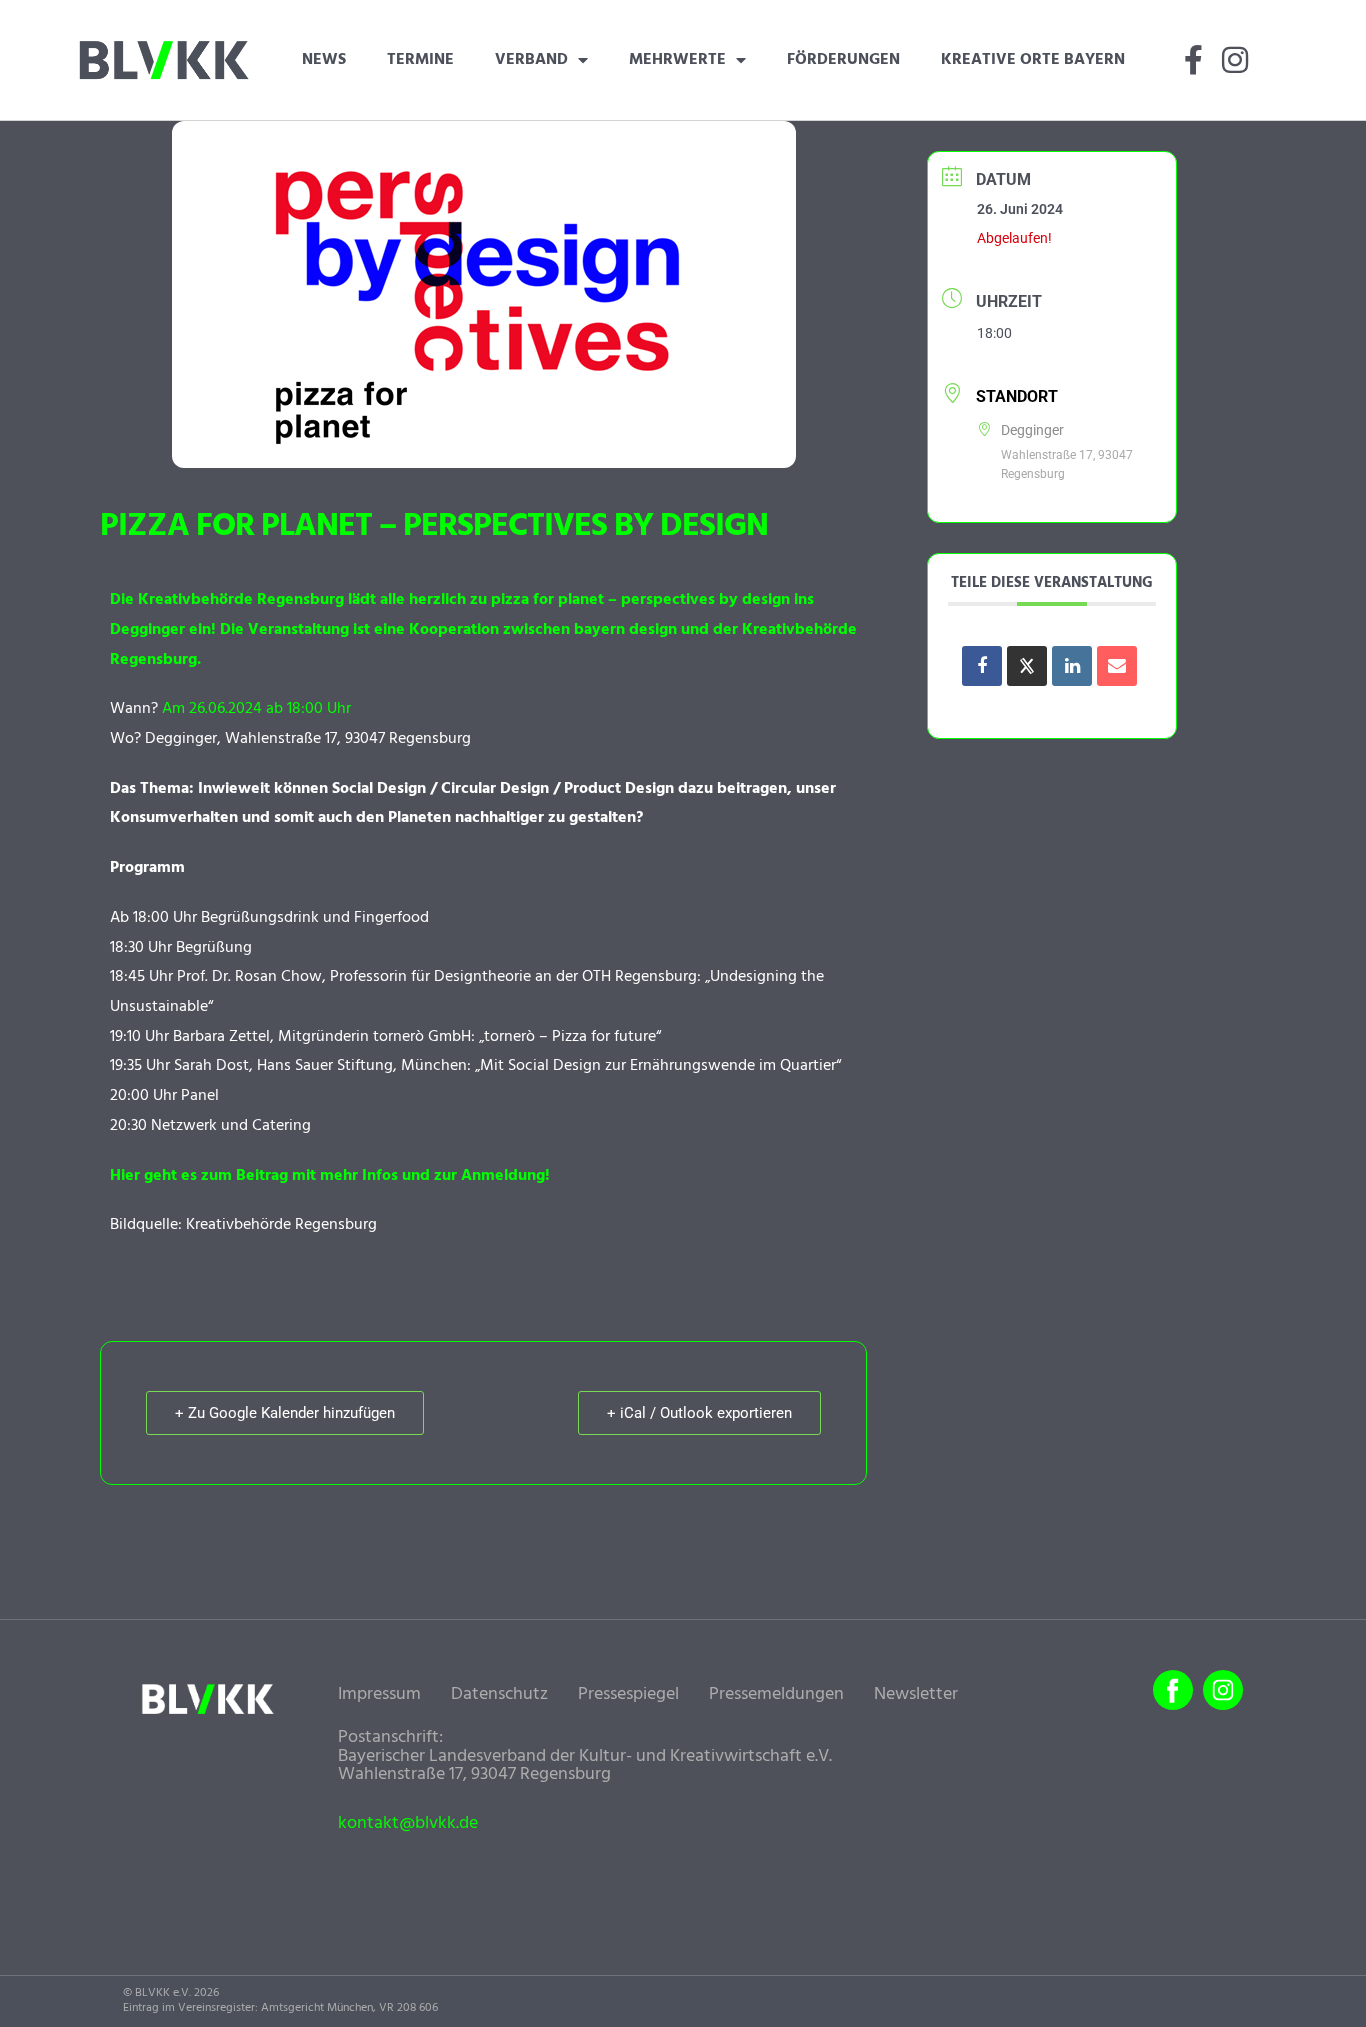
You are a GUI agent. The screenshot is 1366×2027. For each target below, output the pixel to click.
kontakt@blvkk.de (408, 1824)
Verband (531, 60)
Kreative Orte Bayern (1033, 60)
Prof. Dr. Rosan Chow (249, 977)
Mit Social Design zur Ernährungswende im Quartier (658, 1066)
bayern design (625, 630)
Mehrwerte (677, 60)
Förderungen (843, 60)
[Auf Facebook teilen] (982, 666)
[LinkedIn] (1072, 666)
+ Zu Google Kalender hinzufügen (285, 1413)
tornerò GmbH (422, 1037)
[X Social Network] (1027, 666)
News (324, 60)
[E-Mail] (1117, 666)
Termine (420, 60)
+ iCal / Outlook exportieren (699, 1413)
